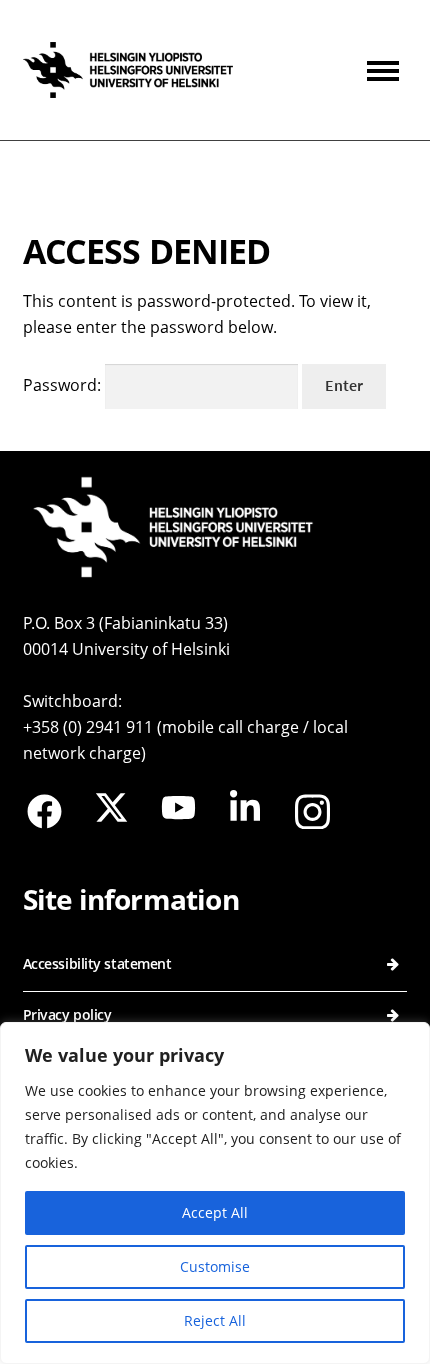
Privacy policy (67, 1014)
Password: (64, 385)
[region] (215, 1193)
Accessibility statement (97, 963)
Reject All (215, 1320)
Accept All (215, 1212)
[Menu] (387, 70)
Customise (215, 1266)
